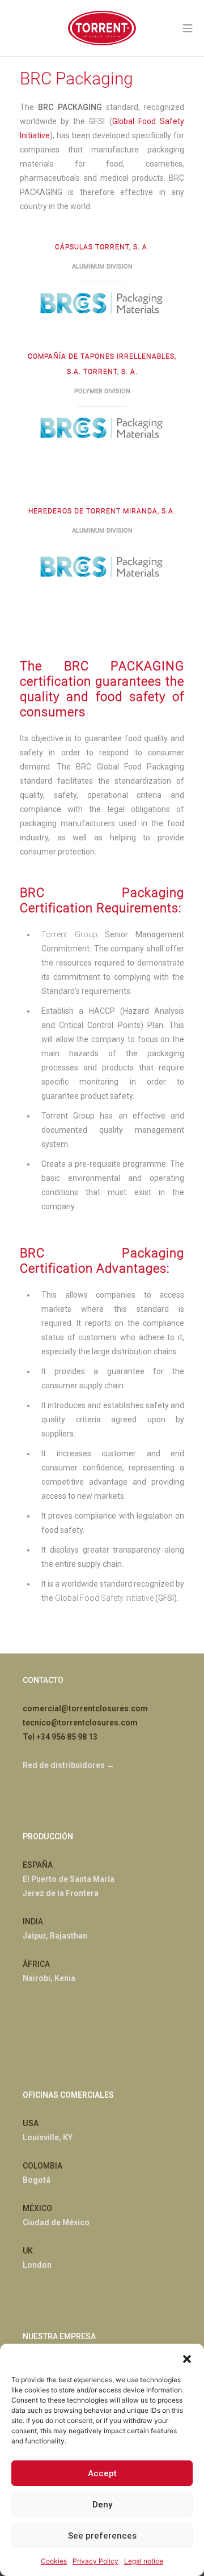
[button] (187, 2358)
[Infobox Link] (102, 302)
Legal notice (144, 2561)
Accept (102, 2473)
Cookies (54, 2561)
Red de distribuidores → (69, 1765)
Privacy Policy (95, 2561)
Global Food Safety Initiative (104, 1598)
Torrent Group (69, 934)
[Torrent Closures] (102, 28)
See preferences (102, 2536)
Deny (102, 2505)
